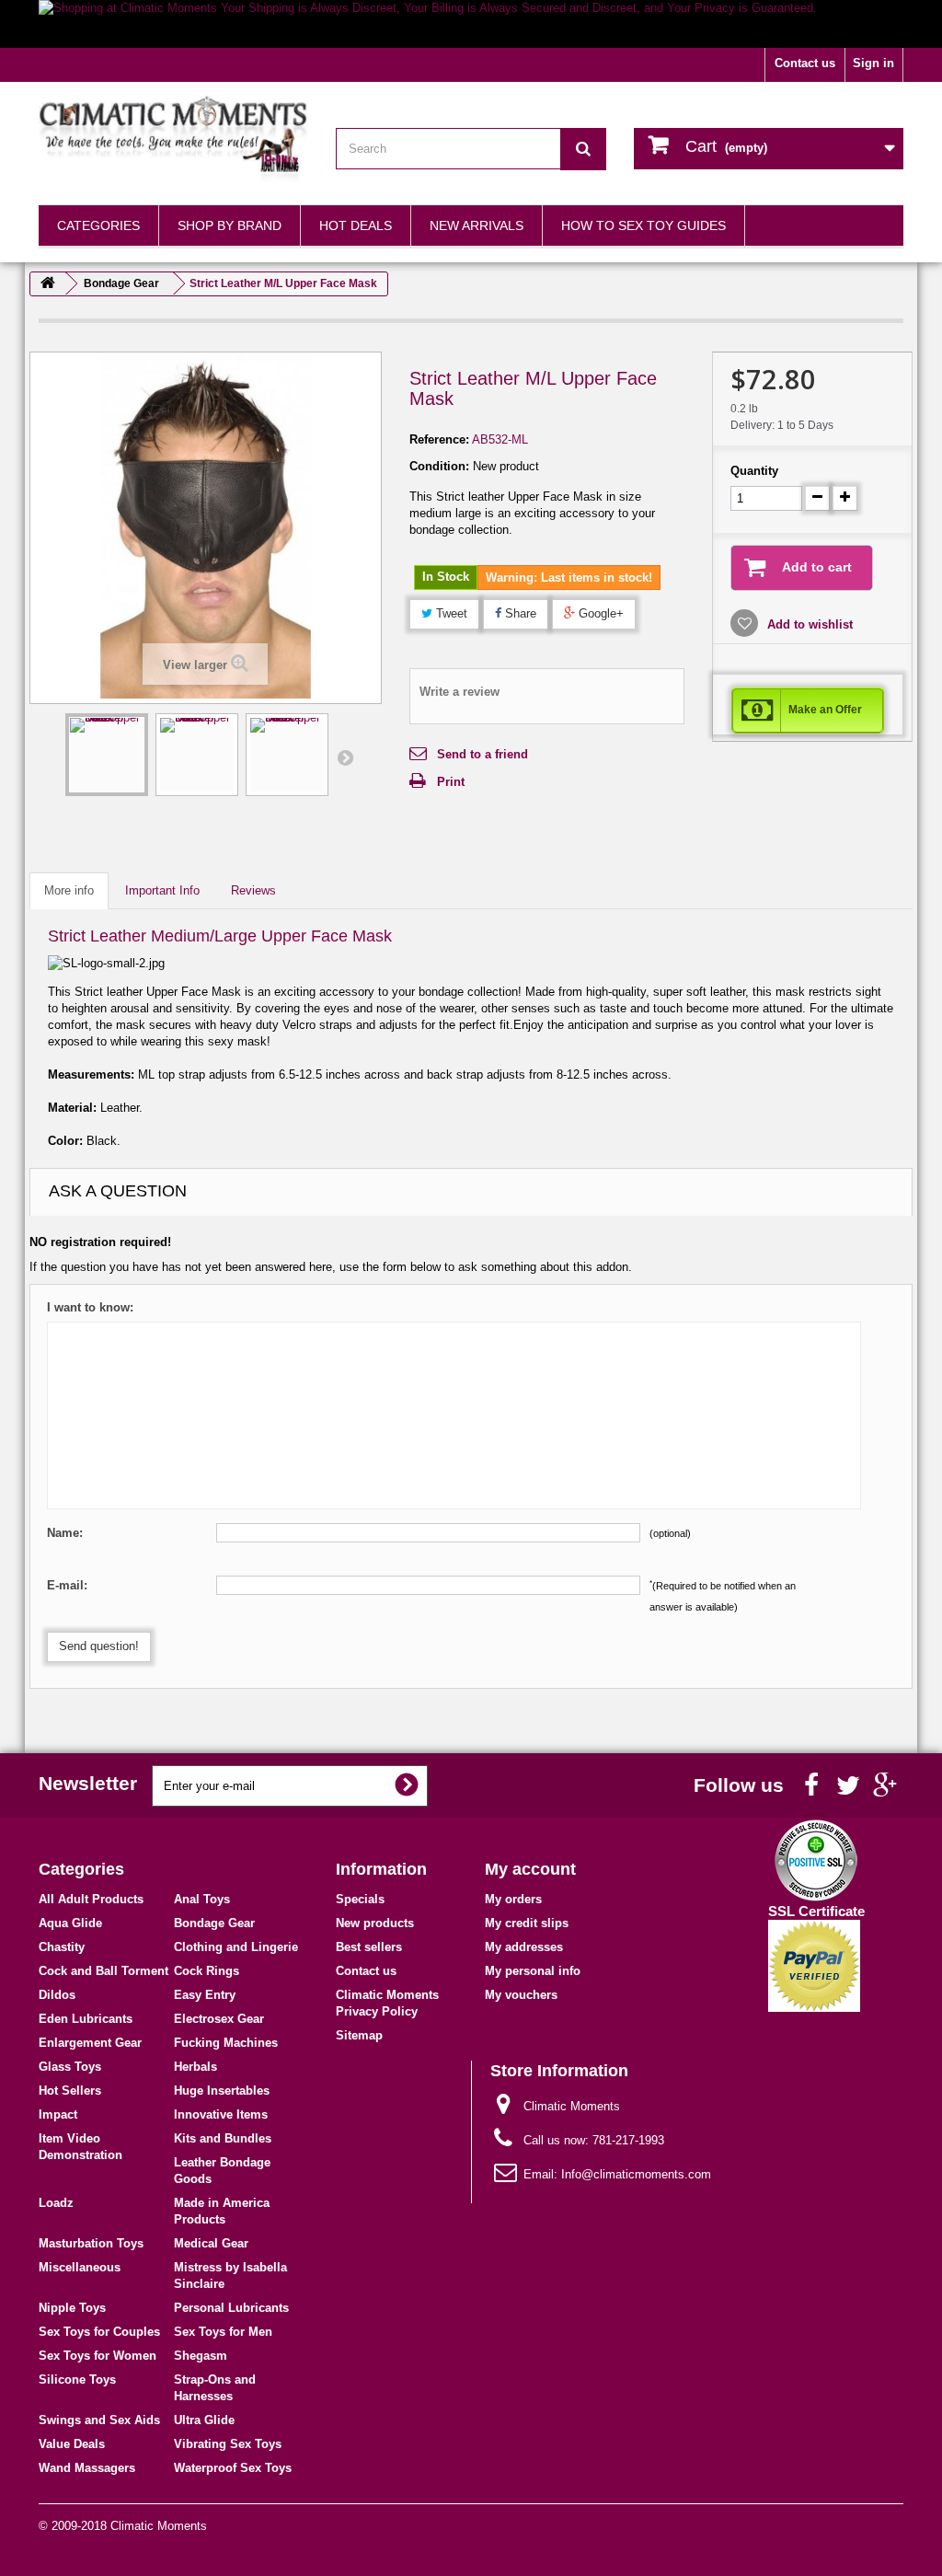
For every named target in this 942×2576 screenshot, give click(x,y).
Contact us (805, 63)
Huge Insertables (222, 2091)
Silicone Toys (77, 2380)
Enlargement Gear (90, 2043)
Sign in (873, 63)
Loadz (56, 2203)
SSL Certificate (816, 1911)
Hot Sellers (70, 2091)
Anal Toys (202, 1899)
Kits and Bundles (223, 2138)
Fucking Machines (226, 2043)
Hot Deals (356, 225)
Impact (58, 2114)
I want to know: (90, 1307)
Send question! (99, 1646)
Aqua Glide (70, 1923)
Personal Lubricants (231, 2308)
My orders (513, 1899)
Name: (65, 1533)
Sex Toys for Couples (99, 2332)
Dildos (57, 1995)
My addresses (524, 1947)
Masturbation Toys (91, 2243)
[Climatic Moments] (173, 139)
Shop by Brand (230, 225)
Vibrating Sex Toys (228, 2444)
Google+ (599, 613)
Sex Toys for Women (98, 2356)
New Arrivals (477, 225)
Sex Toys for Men (223, 2332)
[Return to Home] (48, 284)
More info (69, 890)
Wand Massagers (87, 2468)
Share (519, 613)
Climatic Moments (159, 2526)
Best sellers (369, 1947)
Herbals (195, 2067)
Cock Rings (207, 1971)
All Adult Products (91, 1899)
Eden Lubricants (86, 2019)
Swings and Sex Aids (99, 2420)
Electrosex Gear (219, 2019)
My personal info (533, 1971)
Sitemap (359, 2035)
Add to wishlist (808, 624)
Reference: (439, 439)
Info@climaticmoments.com (636, 2174)
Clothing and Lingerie (236, 1947)
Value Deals (72, 2444)
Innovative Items (221, 2114)
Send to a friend (482, 754)
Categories (98, 225)
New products (375, 1923)
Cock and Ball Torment (103, 1971)
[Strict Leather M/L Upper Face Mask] (107, 755)
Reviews (253, 890)
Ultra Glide (204, 2420)
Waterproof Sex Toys (233, 2468)
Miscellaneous (80, 2267)
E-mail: (67, 1585)
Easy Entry (205, 1995)
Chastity (62, 1947)
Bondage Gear (214, 1923)
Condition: (439, 466)
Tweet (450, 613)
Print (451, 782)
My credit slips (527, 1923)
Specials (360, 1899)
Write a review (460, 692)
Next (345, 757)
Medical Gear (211, 2243)
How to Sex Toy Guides (643, 225)
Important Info (162, 890)
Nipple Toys (72, 2308)
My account (530, 1869)
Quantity (754, 471)
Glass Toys (70, 2067)
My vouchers (521, 1995)
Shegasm (201, 2356)
